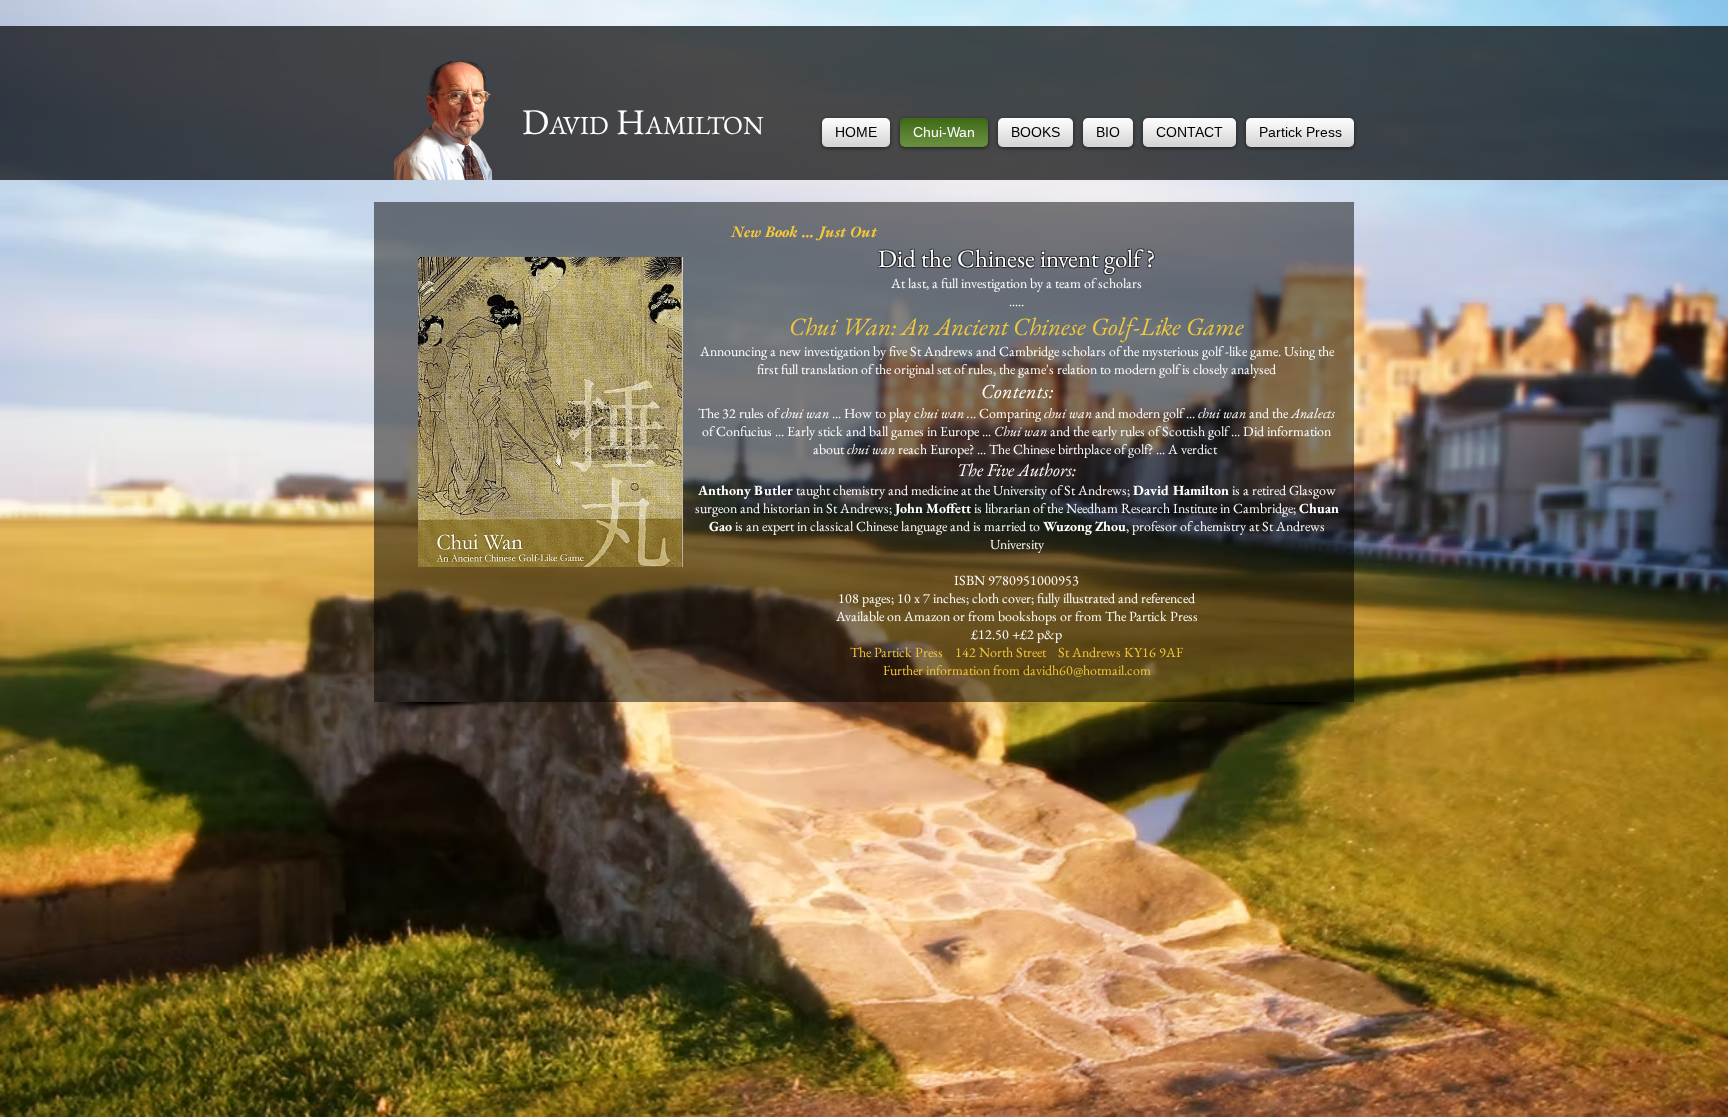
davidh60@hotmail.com (1087, 670)
